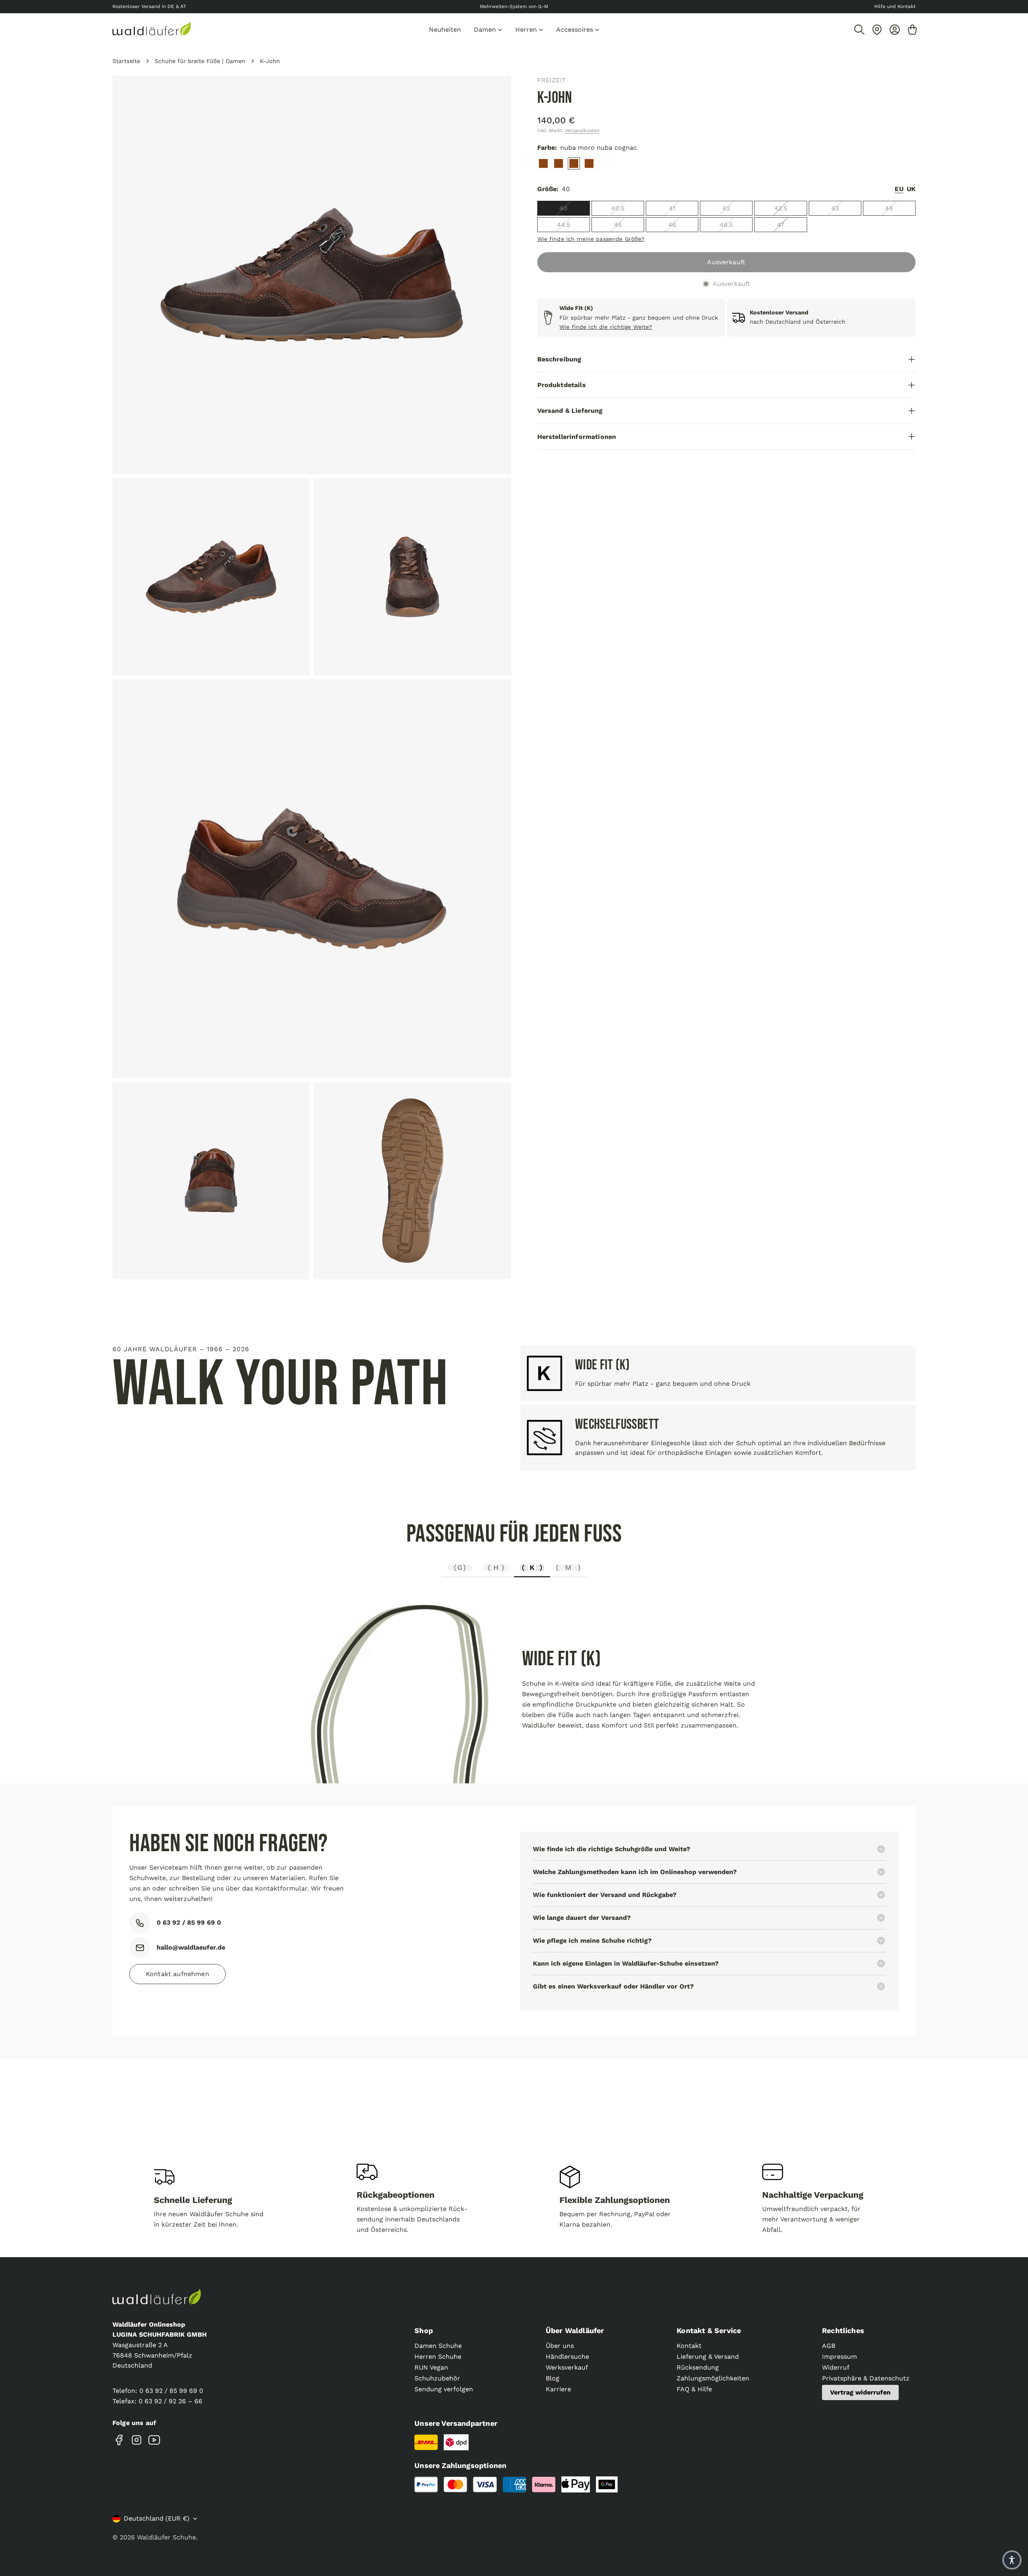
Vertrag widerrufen (860, 2392)
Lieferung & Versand (708, 2357)
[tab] (460, 1570)
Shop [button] (424, 2330)
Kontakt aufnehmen (177, 1974)
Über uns (560, 2346)
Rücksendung (698, 2367)
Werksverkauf (567, 2367)
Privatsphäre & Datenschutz (866, 2378)
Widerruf (836, 2367)
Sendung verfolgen (444, 2389)
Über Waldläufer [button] (575, 2330)
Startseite (126, 61)
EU (899, 189)
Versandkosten (582, 131)
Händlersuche (567, 2357)
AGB (829, 2346)
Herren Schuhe (438, 2357)
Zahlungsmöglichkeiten (713, 2378)
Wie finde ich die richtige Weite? (606, 327)
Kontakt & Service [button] (709, 2330)
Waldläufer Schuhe (166, 2537)
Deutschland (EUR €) (157, 2518)
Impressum (839, 2357)
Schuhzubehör (437, 2378)
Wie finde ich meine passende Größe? (591, 239)
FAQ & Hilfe (694, 2389)
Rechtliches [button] (843, 2330)
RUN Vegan (431, 2367)
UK (911, 189)
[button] (1012, 2560)
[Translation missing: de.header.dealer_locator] (877, 30)
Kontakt (689, 2346)
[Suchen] (859, 30)
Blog (553, 2378)
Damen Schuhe (438, 2346)
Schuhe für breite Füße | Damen (200, 61)
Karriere (558, 2389)
